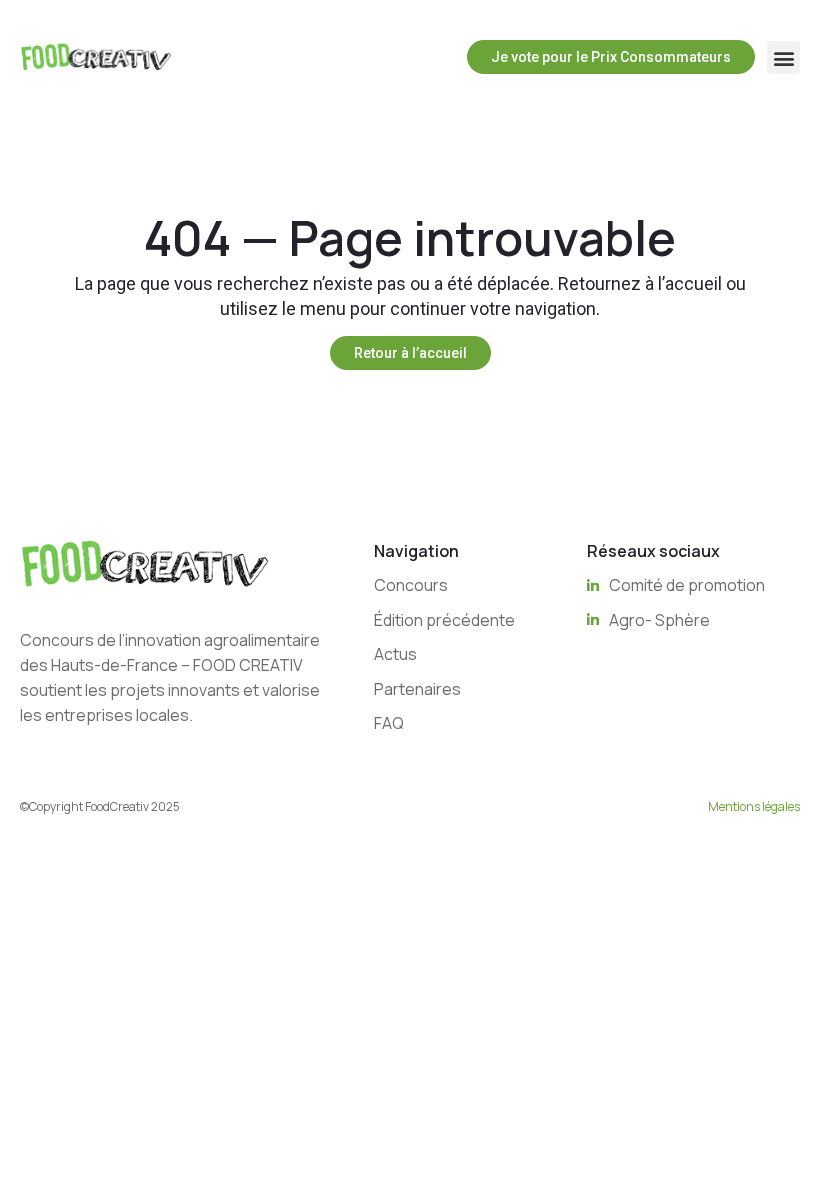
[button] (783, 57)
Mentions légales (754, 806)
